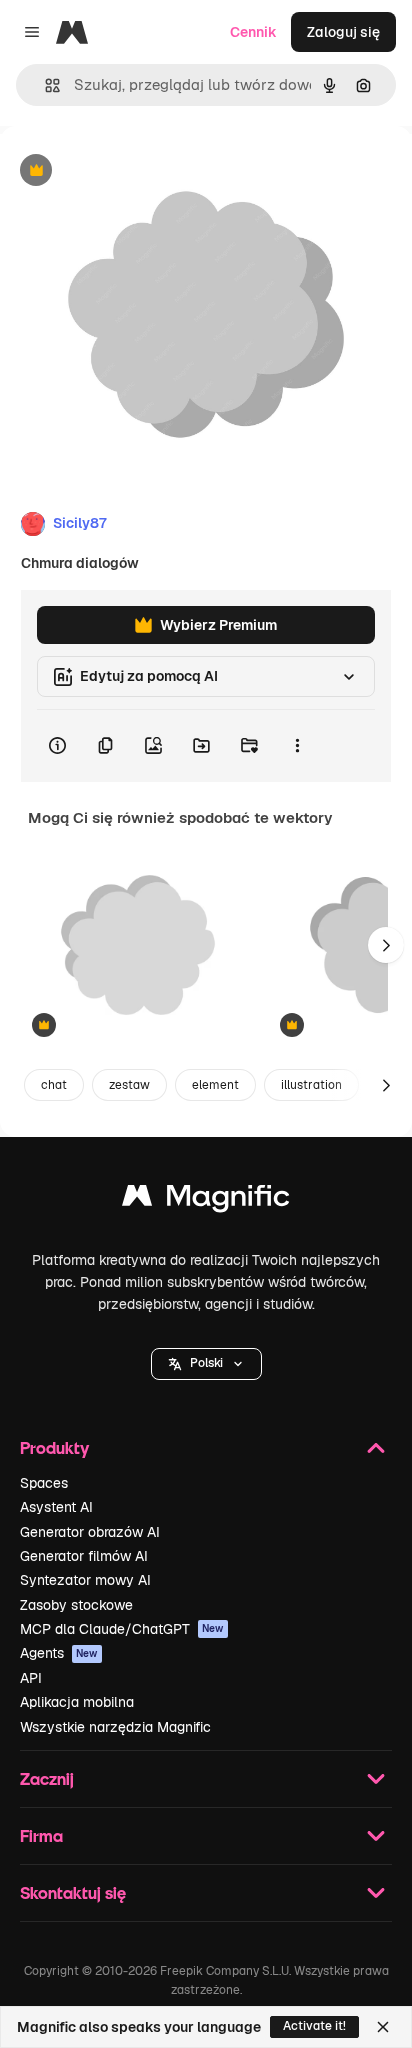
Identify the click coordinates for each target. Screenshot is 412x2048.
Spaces (44, 1483)
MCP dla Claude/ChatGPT (122, 1629)
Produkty (54, 1447)
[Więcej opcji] (297, 746)
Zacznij (47, 1778)
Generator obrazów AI (90, 1532)
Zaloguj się (343, 32)
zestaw (129, 1085)
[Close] (383, 2027)
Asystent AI (56, 1507)
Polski (206, 1363)
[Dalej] (386, 945)
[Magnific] (206, 1200)
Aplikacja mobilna (77, 1702)
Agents (59, 1653)
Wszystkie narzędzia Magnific (115, 1727)
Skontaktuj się (73, 1892)
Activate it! (314, 2026)
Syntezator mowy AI (85, 1580)
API (31, 1678)
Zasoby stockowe (76, 1605)
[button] (206, 1364)
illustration (311, 1085)
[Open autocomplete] (44, 85)
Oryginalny (138, 171)
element (215, 1085)
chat (54, 1085)
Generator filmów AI (84, 1556)
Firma (41, 1835)
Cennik (253, 32)
